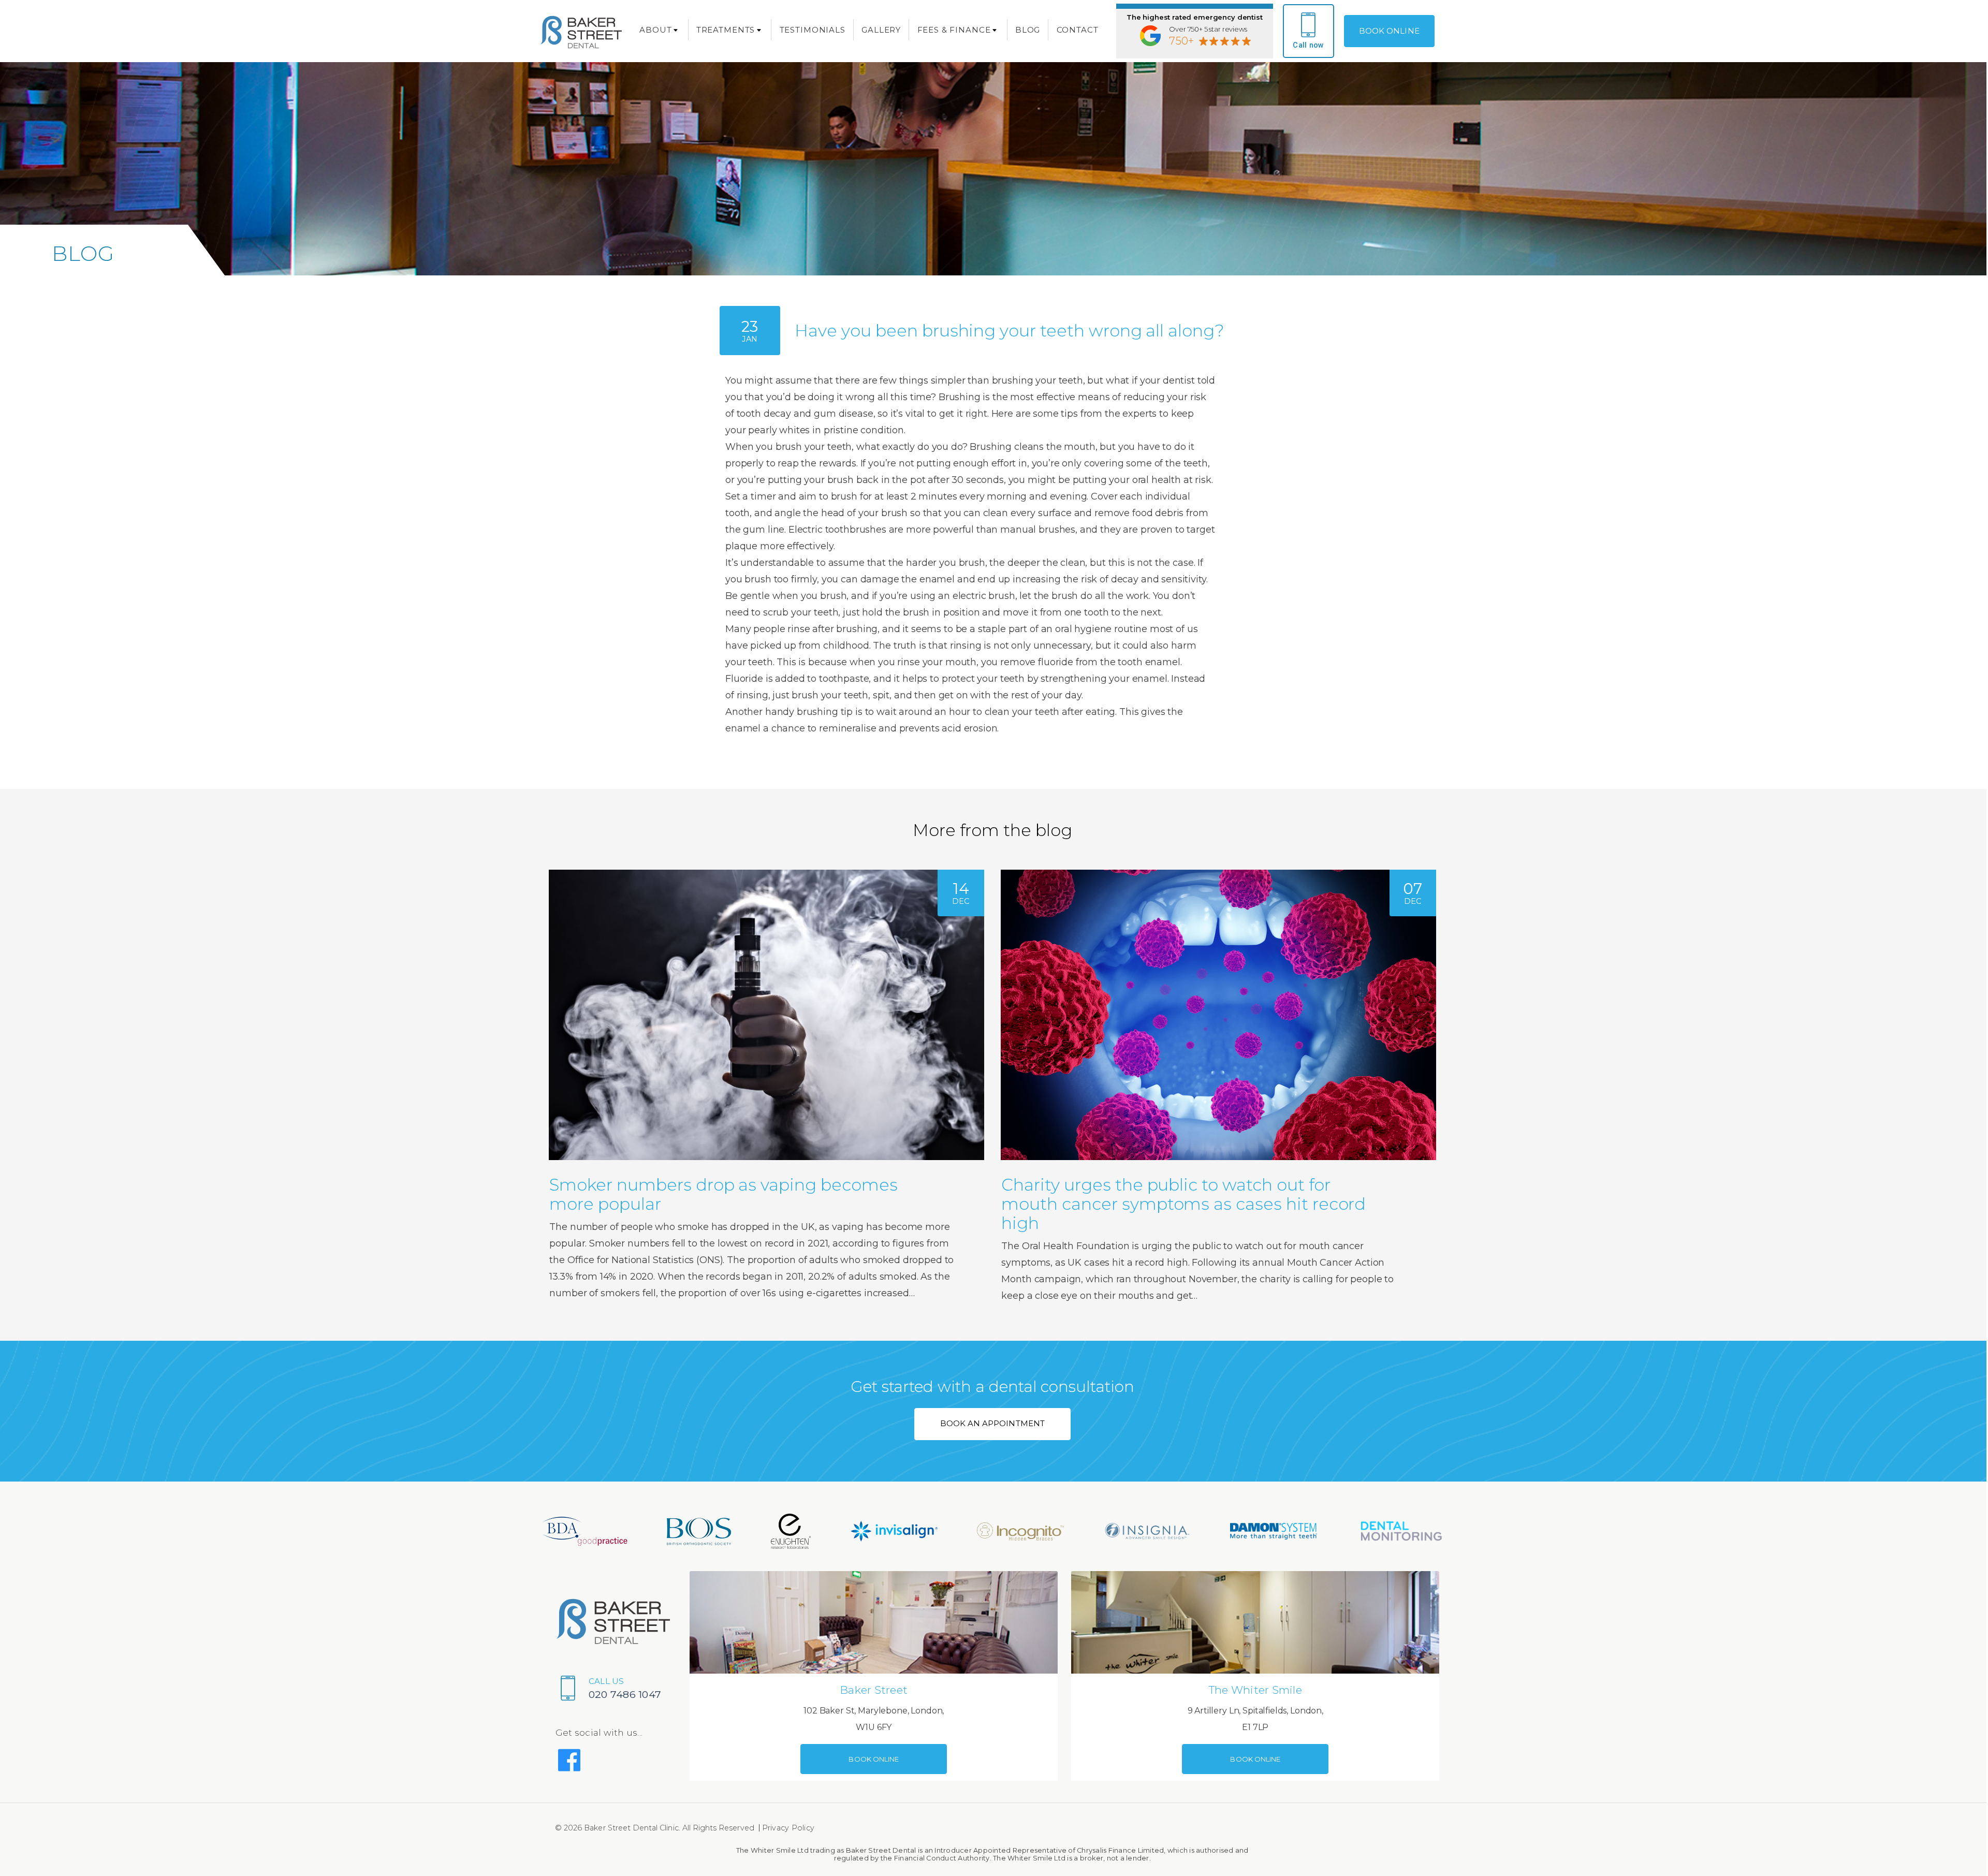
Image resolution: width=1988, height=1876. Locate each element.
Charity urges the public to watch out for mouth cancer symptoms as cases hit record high (1183, 1204)
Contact (1078, 30)
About (655, 30)
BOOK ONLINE (1389, 31)
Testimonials (813, 30)
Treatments (726, 30)
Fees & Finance (954, 30)
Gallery (881, 30)
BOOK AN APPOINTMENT (992, 1423)
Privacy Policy (788, 1828)
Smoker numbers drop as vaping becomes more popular (723, 1194)
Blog (1028, 30)
